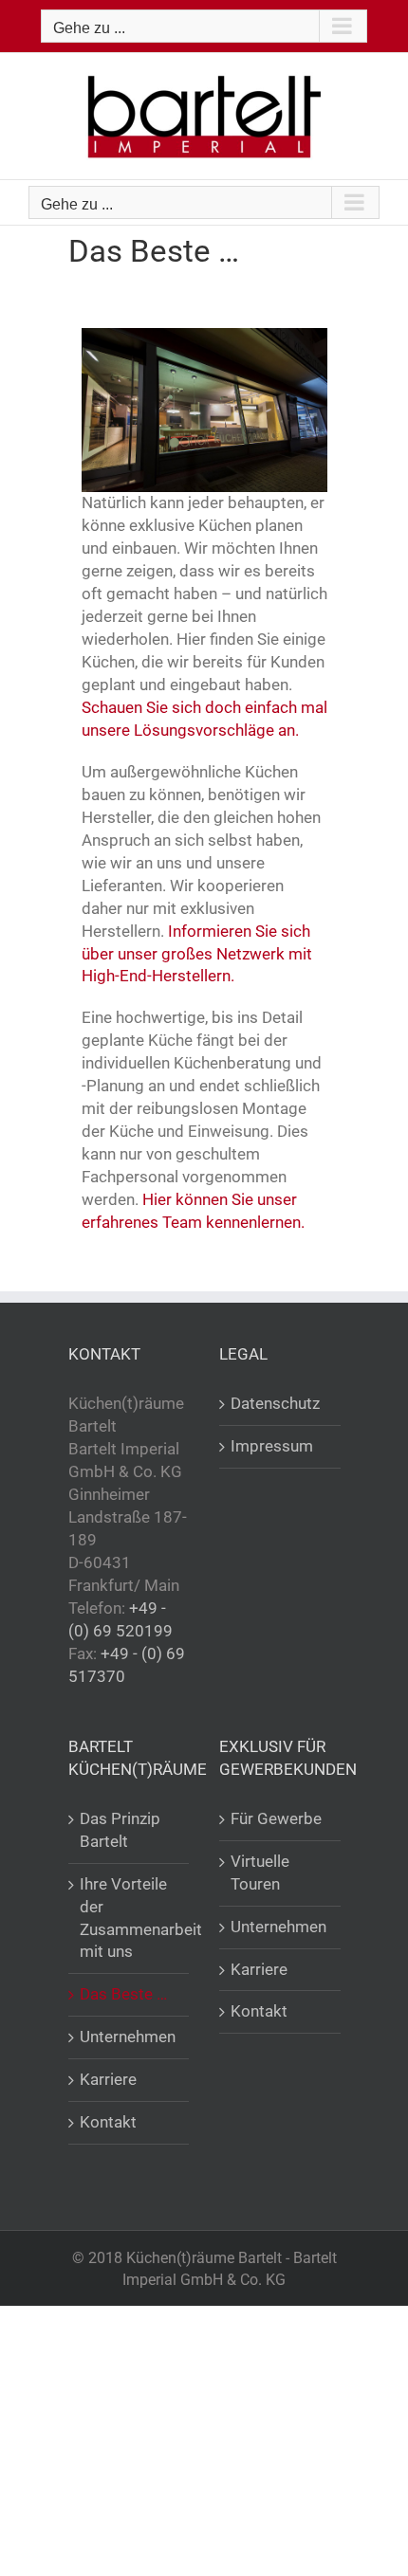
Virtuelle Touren (260, 1873)
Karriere (108, 2079)
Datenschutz (275, 1403)
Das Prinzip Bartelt (120, 1830)
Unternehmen (128, 2037)
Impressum (272, 1446)
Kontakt (108, 2122)
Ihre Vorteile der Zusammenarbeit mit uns (130, 1918)
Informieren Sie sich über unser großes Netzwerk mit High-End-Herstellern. (197, 954)
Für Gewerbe (276, 1818)
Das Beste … (123, 1994)
